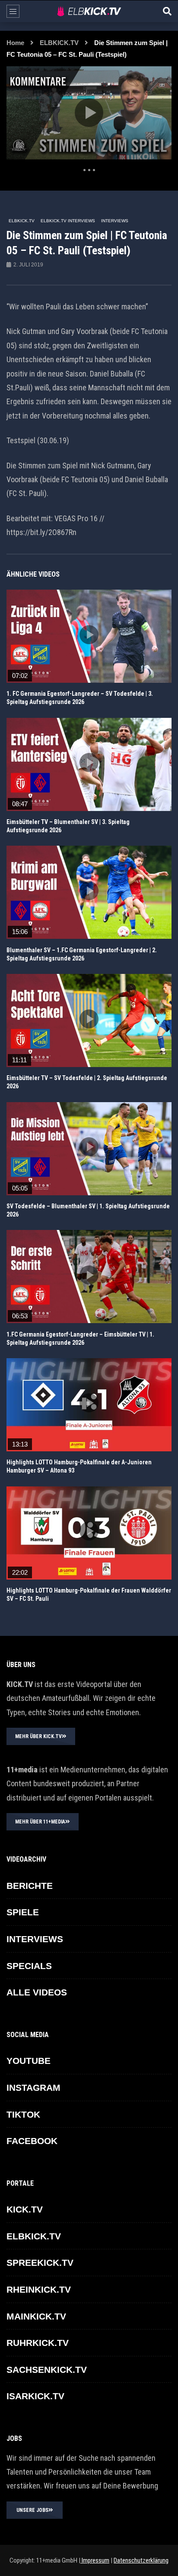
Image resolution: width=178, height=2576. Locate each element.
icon (89, 635)
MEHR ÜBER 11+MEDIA (40, 1822)
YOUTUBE (29, 2061)
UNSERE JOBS (32, 2510)
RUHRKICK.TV (38, 2343)
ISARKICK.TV (35, 2396)
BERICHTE (30, 1886)
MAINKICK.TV (36, 2316)
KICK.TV (25, 2209)
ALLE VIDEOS (37, 1992)
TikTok (23, 2114)
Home (15, 43)
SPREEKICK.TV (40, 2263)
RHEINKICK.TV (39, 2289)
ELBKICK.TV (59, 43)
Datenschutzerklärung (141, 2560)
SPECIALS (29, 1966)
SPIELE (23, 1912)
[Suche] (167, 11)
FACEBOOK (32, 2141)
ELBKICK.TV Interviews (68, 221)
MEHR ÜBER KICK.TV (38, 1736)
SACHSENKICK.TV (47, 2370)
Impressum (95, 2560)
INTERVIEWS (115, 221)
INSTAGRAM (33, 2088)
